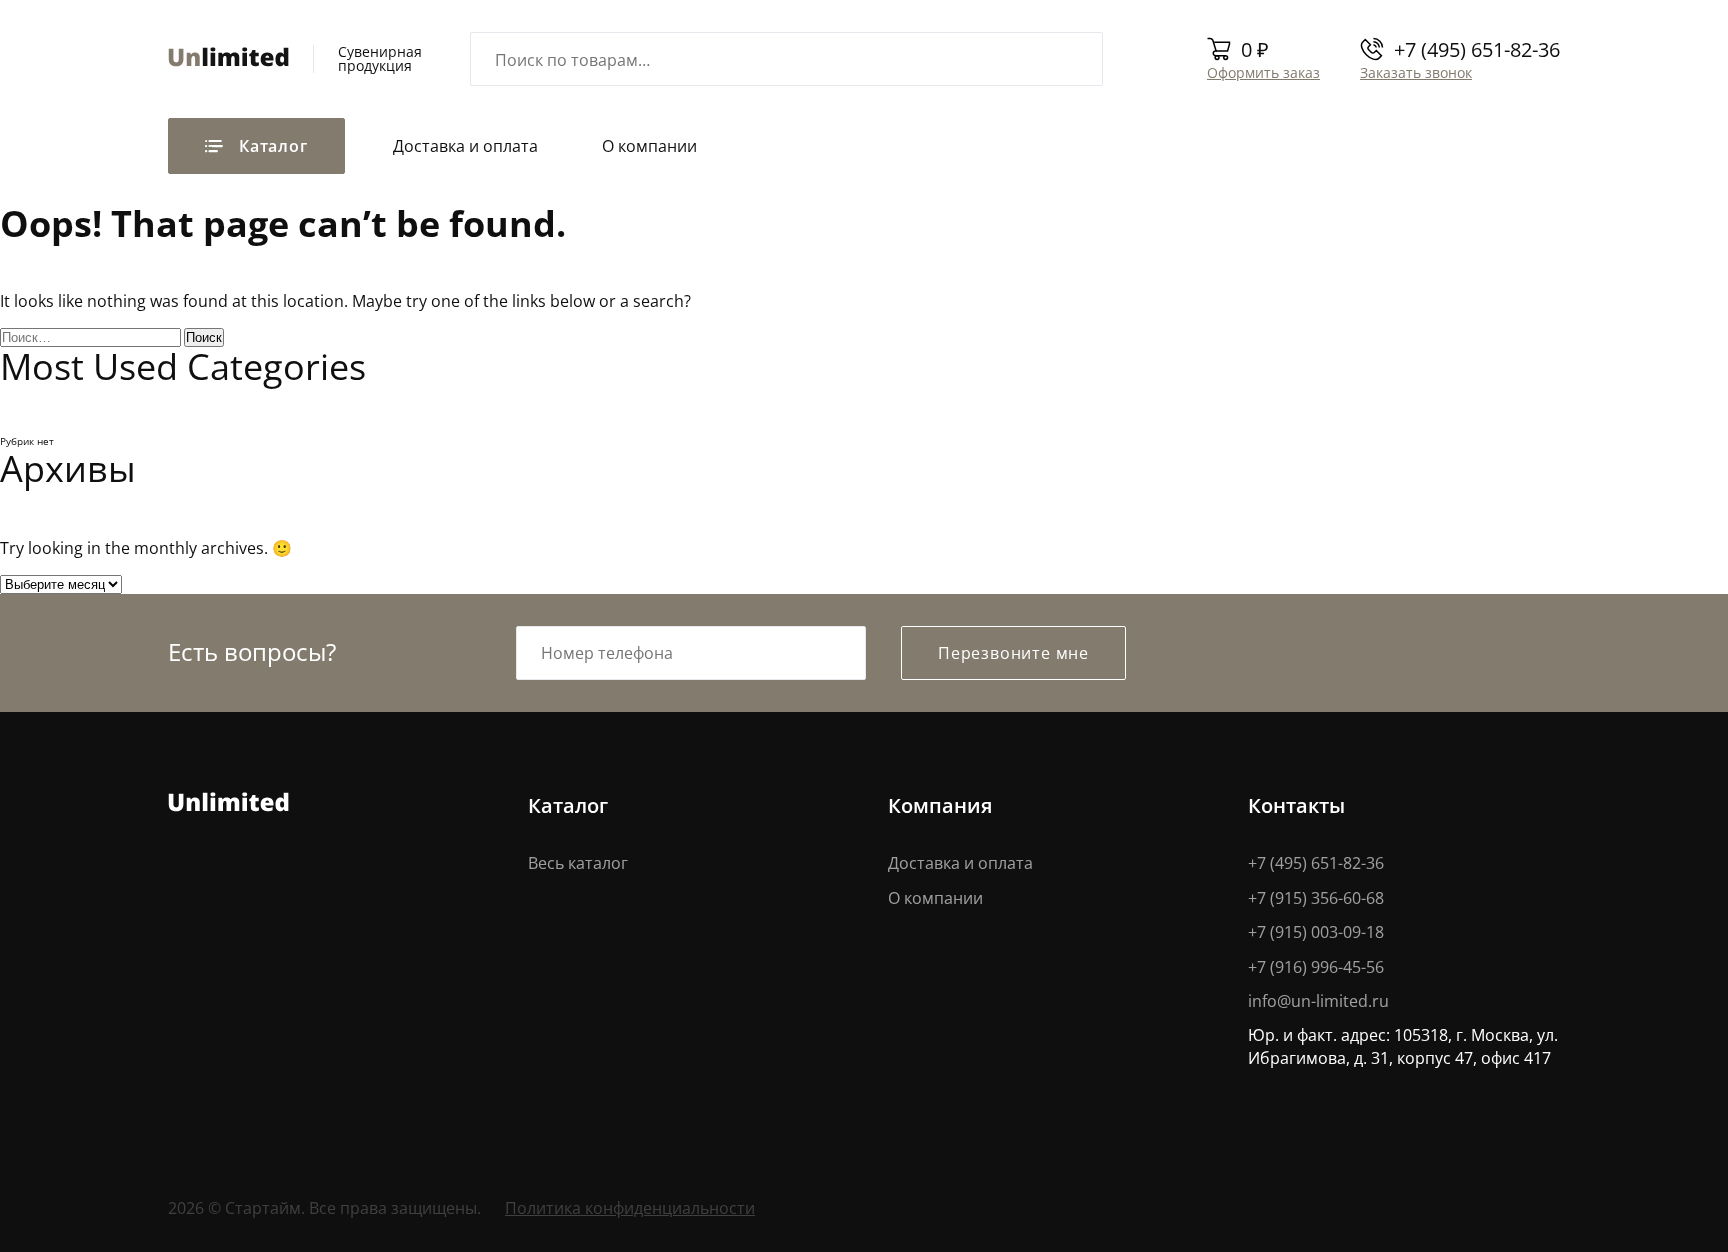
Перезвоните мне (1013, 652)
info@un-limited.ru (1318, 1000)
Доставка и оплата (465, 145)
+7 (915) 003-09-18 (1316, 931)
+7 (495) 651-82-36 (1477, 49)
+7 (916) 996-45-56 (1316, 966)
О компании (649, 145)
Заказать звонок (1416, 72)
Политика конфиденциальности (630, 1207)
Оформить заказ (1263, 72)
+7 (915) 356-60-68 (1316, 897)
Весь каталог (578, 862)
